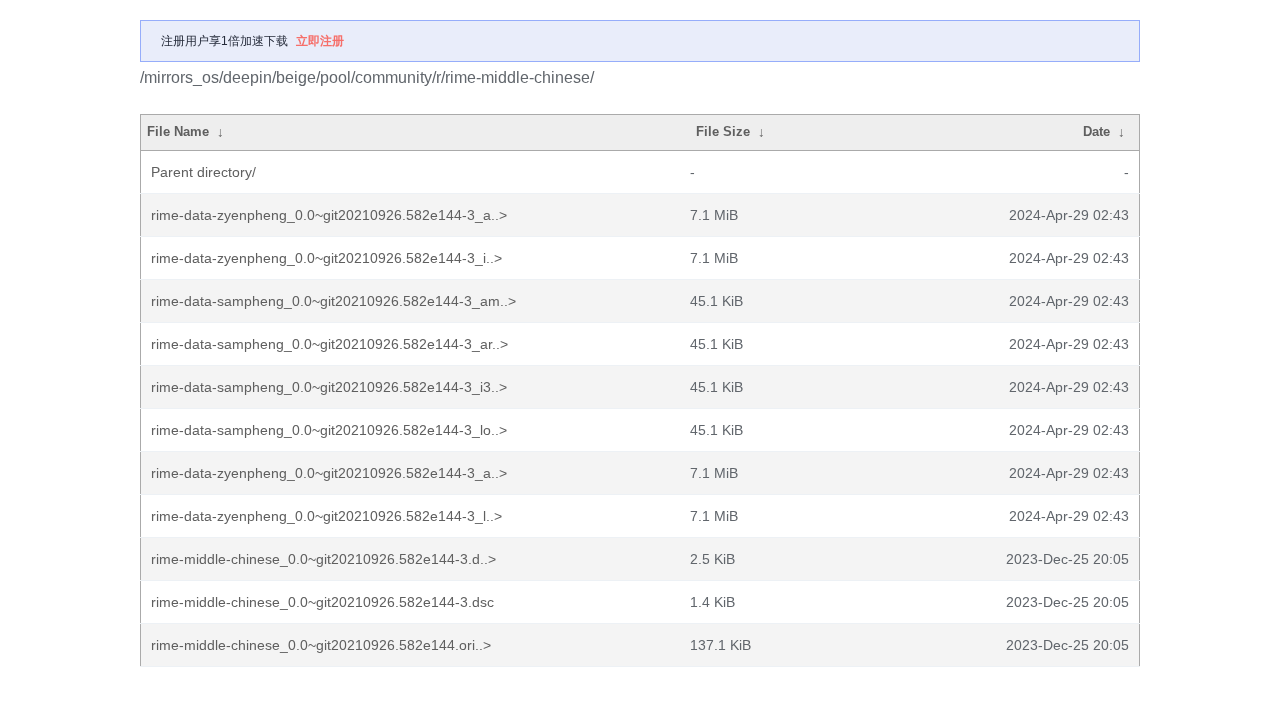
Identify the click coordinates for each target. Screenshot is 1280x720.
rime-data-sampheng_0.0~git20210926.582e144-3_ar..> (329, 344)
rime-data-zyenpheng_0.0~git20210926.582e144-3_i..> (326, 258)
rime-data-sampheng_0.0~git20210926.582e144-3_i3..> (329, 387)
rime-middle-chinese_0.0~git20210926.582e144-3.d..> (323, 559)
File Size (723, 131)
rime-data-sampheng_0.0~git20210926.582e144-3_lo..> (329, 430)
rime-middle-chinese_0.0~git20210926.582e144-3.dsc (322, 602)
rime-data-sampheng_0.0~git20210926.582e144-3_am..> (333, 301)
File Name (178, 131)
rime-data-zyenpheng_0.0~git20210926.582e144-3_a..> (329, 215)
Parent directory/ (203, 172)
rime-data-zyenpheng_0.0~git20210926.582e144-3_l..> (326, 516)
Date (1096, 131)
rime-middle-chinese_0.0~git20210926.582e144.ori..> (321, 645)
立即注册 (320, 41)
